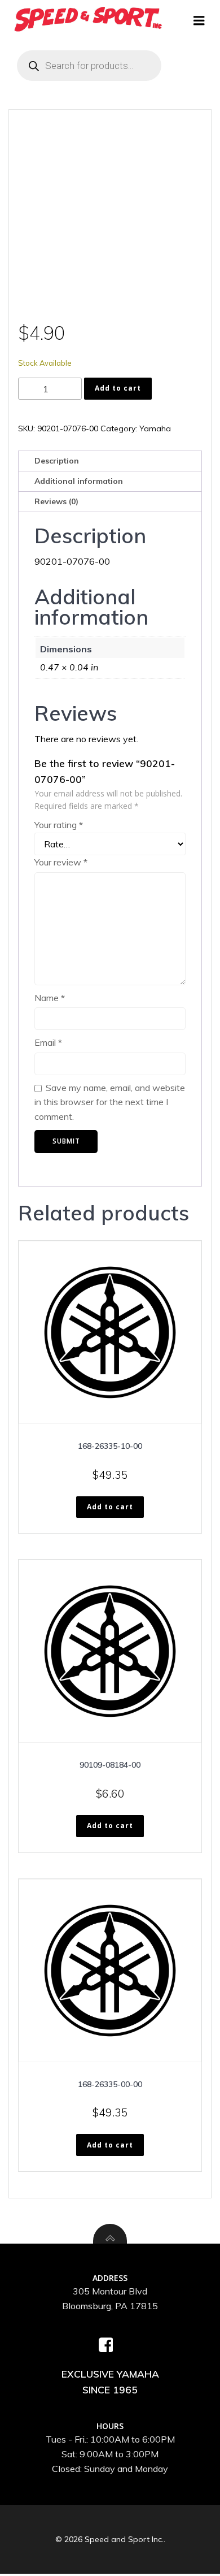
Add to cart (118, 388)
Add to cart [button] (110, 1507)
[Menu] (199, 21)
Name (50, 998)
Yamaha (155, 428)
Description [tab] (57, 461)
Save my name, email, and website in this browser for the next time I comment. (110, 1102)
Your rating (59, 825)
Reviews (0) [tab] (56, 501)
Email (48, 1042)
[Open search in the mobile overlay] (89, 66)
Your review (61, 862)
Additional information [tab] (79, 481)
